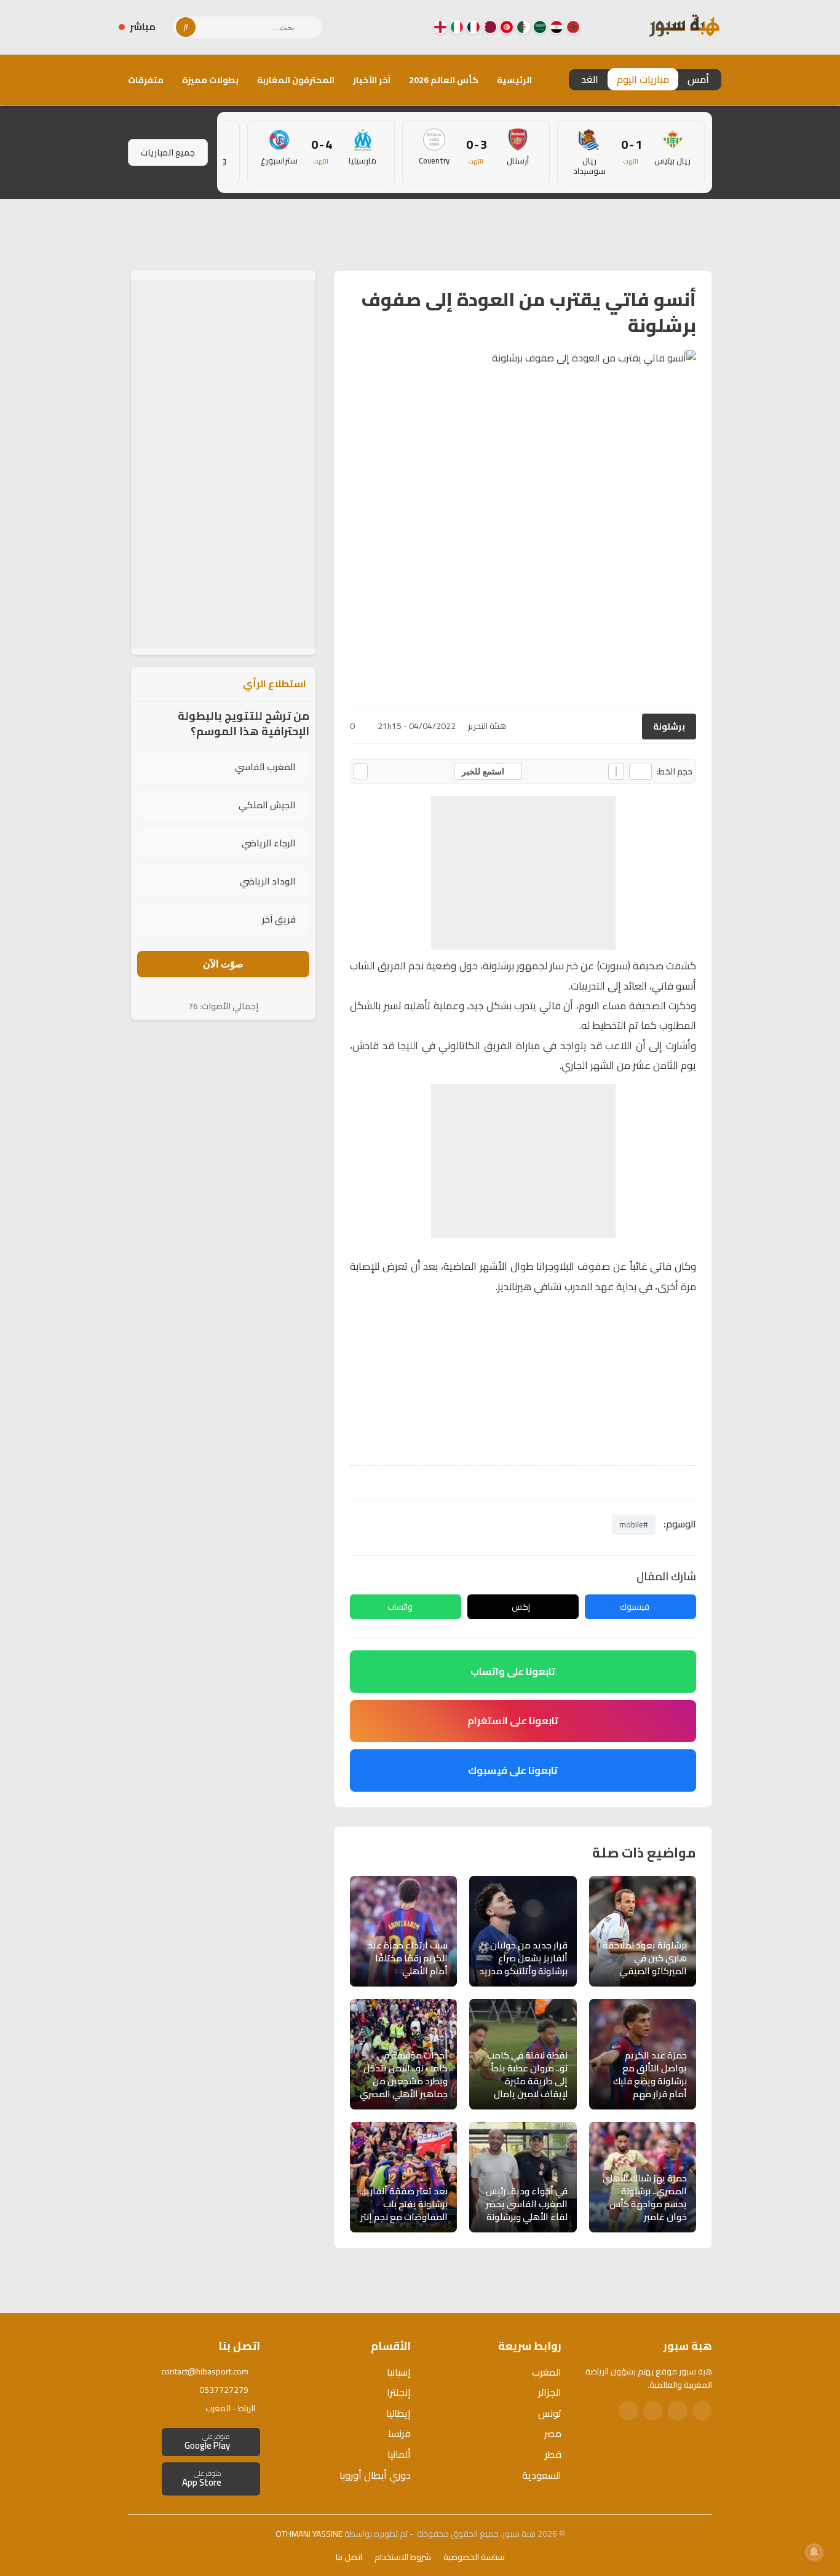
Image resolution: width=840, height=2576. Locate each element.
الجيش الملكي (267, 805)
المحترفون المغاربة (296, 80)
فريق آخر (279, 919)
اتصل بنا (349, 2557)
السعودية (542, 2475)
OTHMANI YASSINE (309, 2534)
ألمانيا (399, 2454)
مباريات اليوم (643, 79)
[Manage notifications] (814, 2552)
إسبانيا (399, 2372)
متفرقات (146, 80)
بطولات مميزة (210, 80)
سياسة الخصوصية (474, 2557)
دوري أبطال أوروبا (375, 2475)
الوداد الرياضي (268, 881)
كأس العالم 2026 (444, 80)
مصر (553, 2433)
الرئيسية (514, 80)
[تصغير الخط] (640, 771)
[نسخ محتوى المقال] (361, 771)
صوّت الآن (223, 964)
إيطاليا (398, 2413)
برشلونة (669, 727)
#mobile (634, 1524)
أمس (698, 79)
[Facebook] (398, 27)
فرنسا (399, 2433)
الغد (590, 79)
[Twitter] (678, 2411)
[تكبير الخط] (616, 771)
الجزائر (550, 2392)
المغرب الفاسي (265, 767)
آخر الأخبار (372, 80)
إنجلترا (399, 2392)
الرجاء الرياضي (269, 843)
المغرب (547, 2372)
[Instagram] (379, 27)
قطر (553, 2454)
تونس (550, 2413)
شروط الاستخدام (403, 2557)
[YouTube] (359, 27)
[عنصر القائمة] (573, 27)
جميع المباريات (168, 152)
